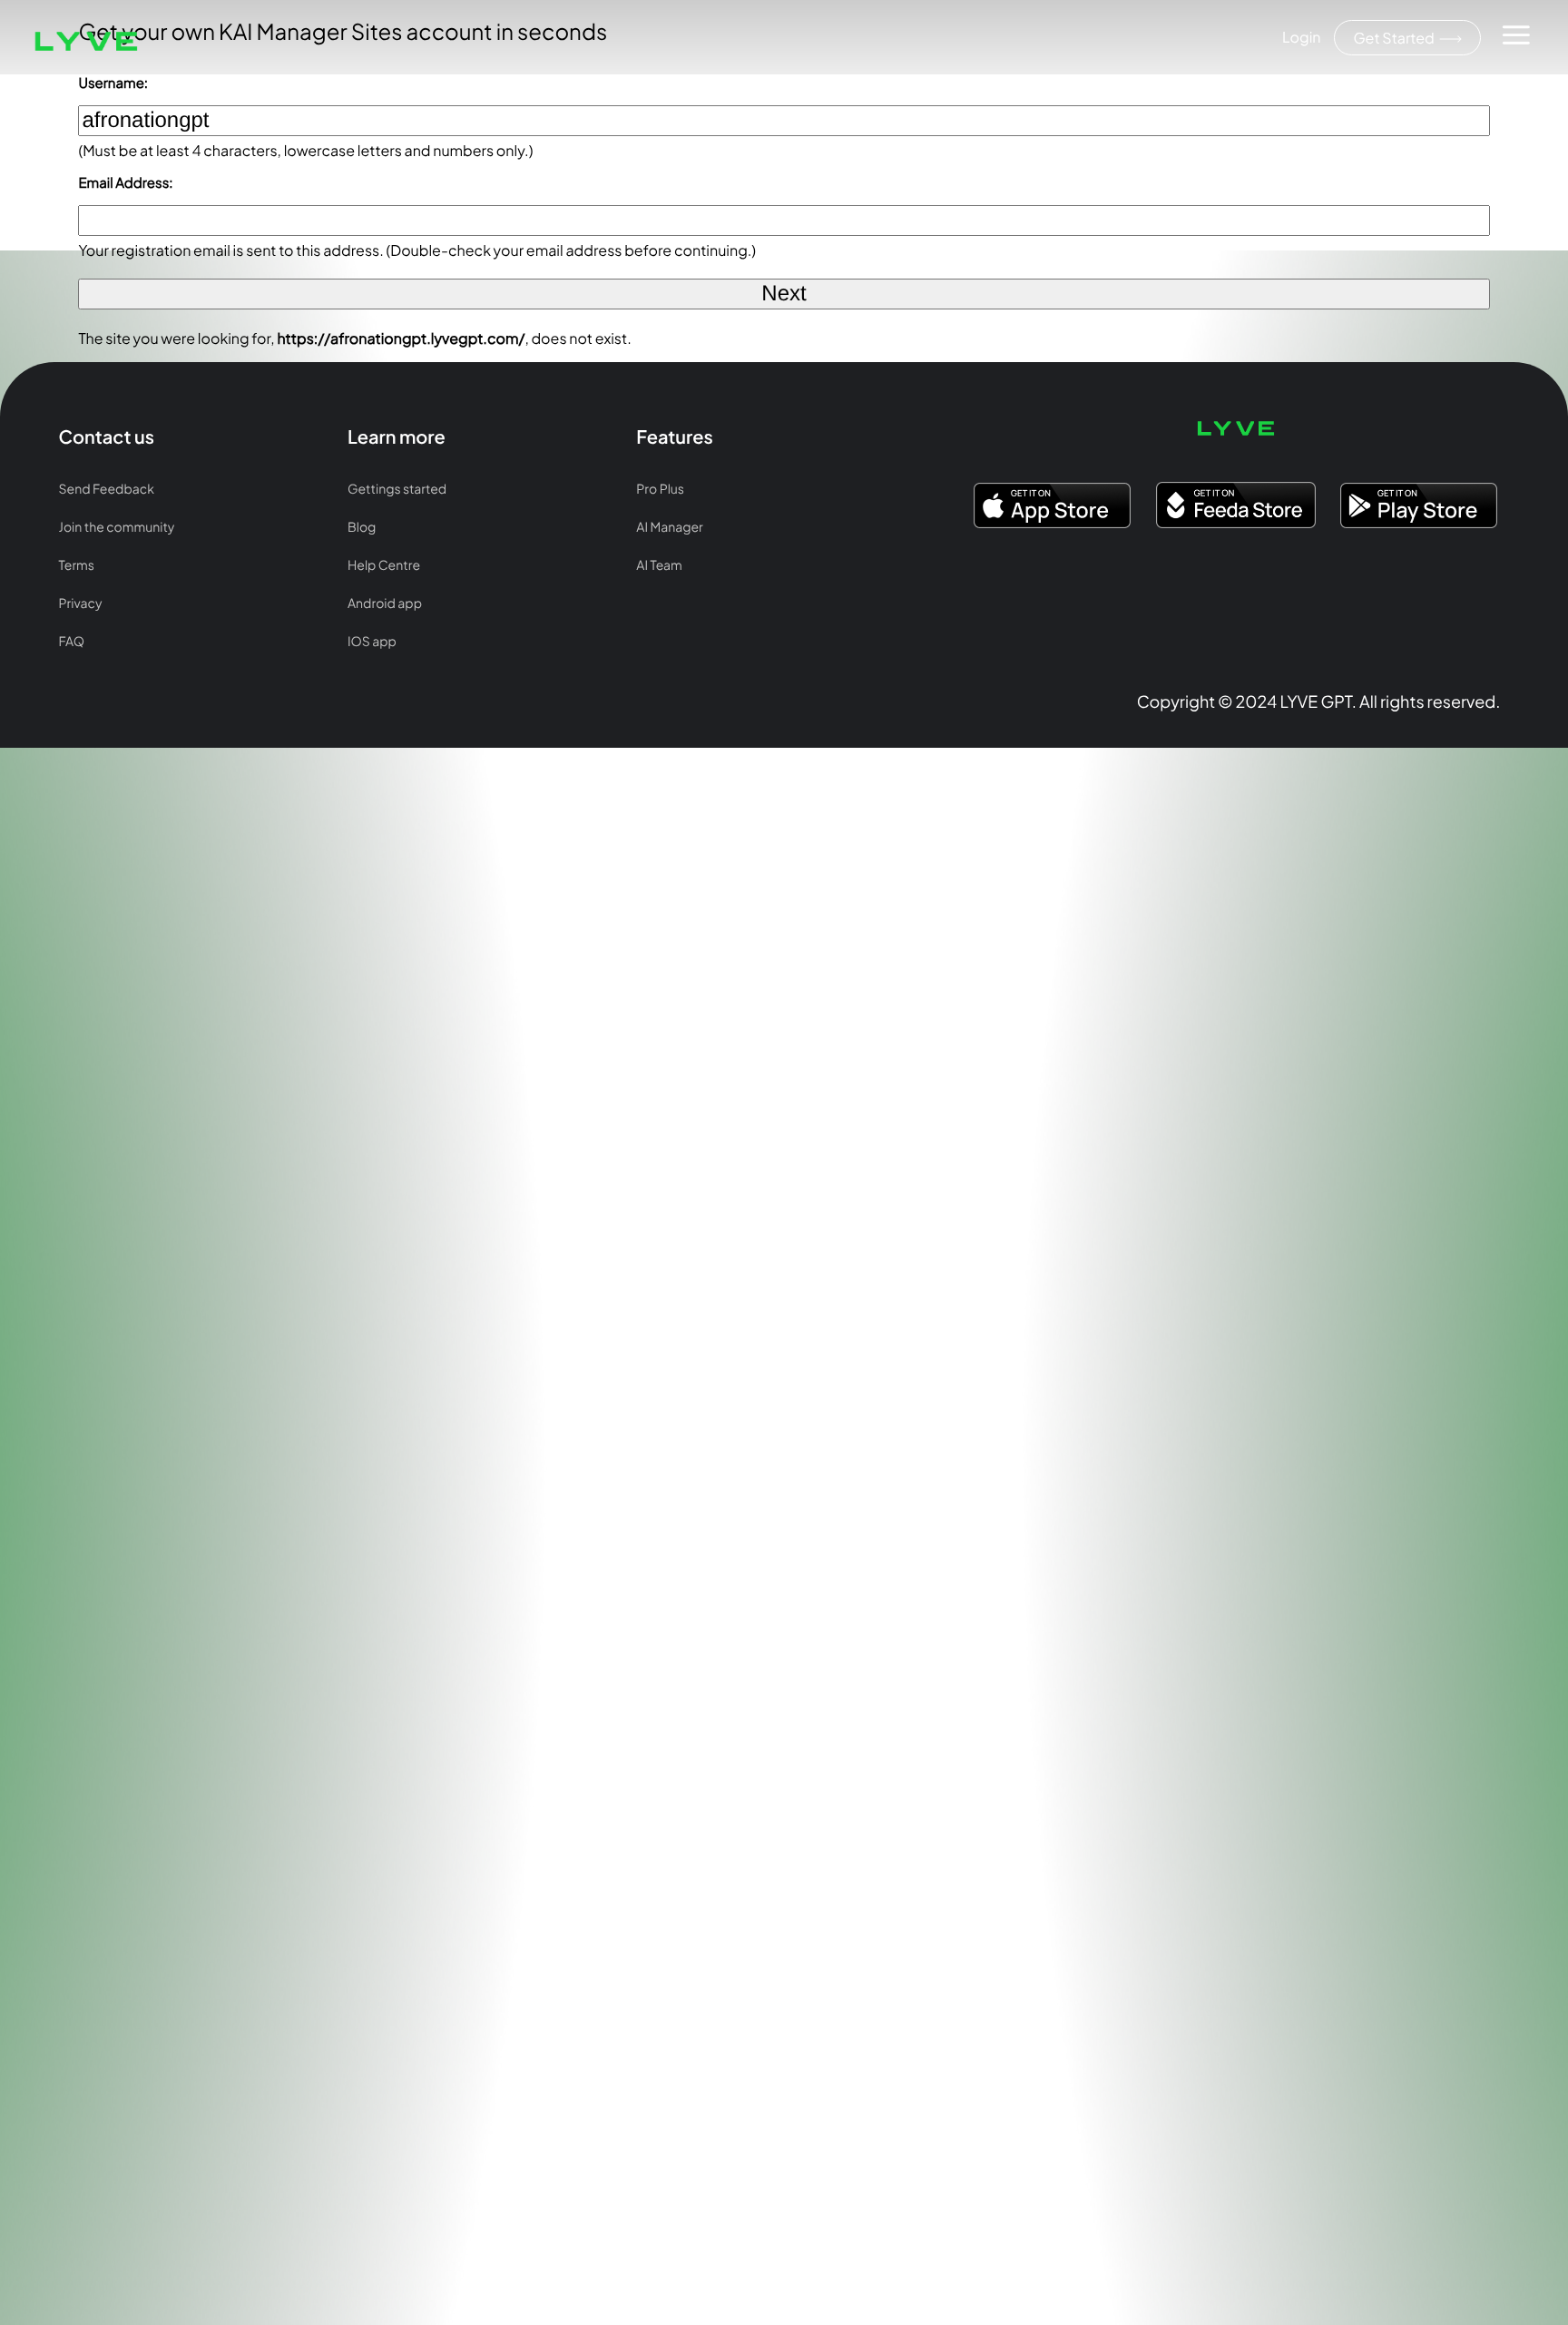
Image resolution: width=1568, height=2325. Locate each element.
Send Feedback (107, 489)
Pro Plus (660, 489)
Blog (362, 527)
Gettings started (397, 489)
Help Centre (384, 565)
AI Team (659, 565)
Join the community (117, 527)
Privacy (81, 603)
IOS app (372, 642)
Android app (385, 603)
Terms (77, 565)
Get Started (1395, 38)
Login (1301, 37)
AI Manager (669, 527)
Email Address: (125, 183)
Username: (113, 83)
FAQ (72, 642)
